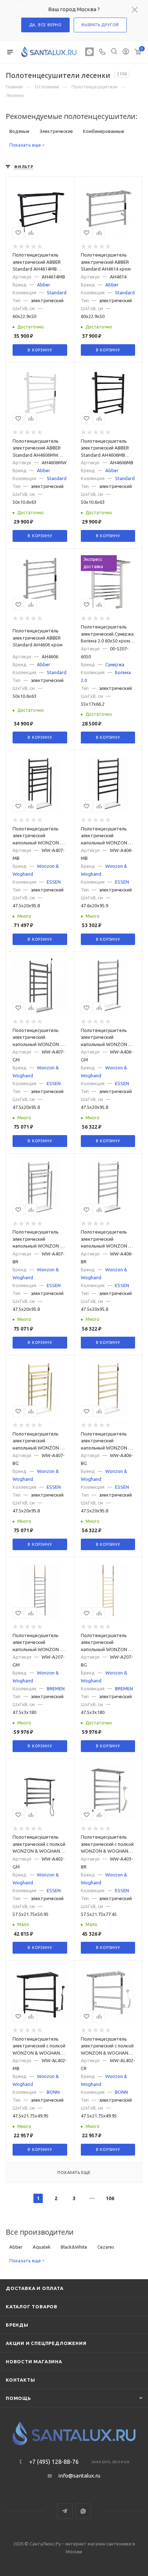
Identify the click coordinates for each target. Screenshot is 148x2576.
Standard (57, 292)
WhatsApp (83, 2511)
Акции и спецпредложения (46, 2343)
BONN (53, 2092)
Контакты (20, 2380)
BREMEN (56, 1688)
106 (110, 2198)
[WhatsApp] (89, 52)
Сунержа (115, 664)
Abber (44, 285)
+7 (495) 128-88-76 (54, 2462)
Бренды (17, 2325)
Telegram (65, 2511)
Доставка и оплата (35, 2288)
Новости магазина (34, 2361)
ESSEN (54, 882)
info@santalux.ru (79, 2476)
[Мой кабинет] (126, 52)
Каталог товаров (32, 2307)
